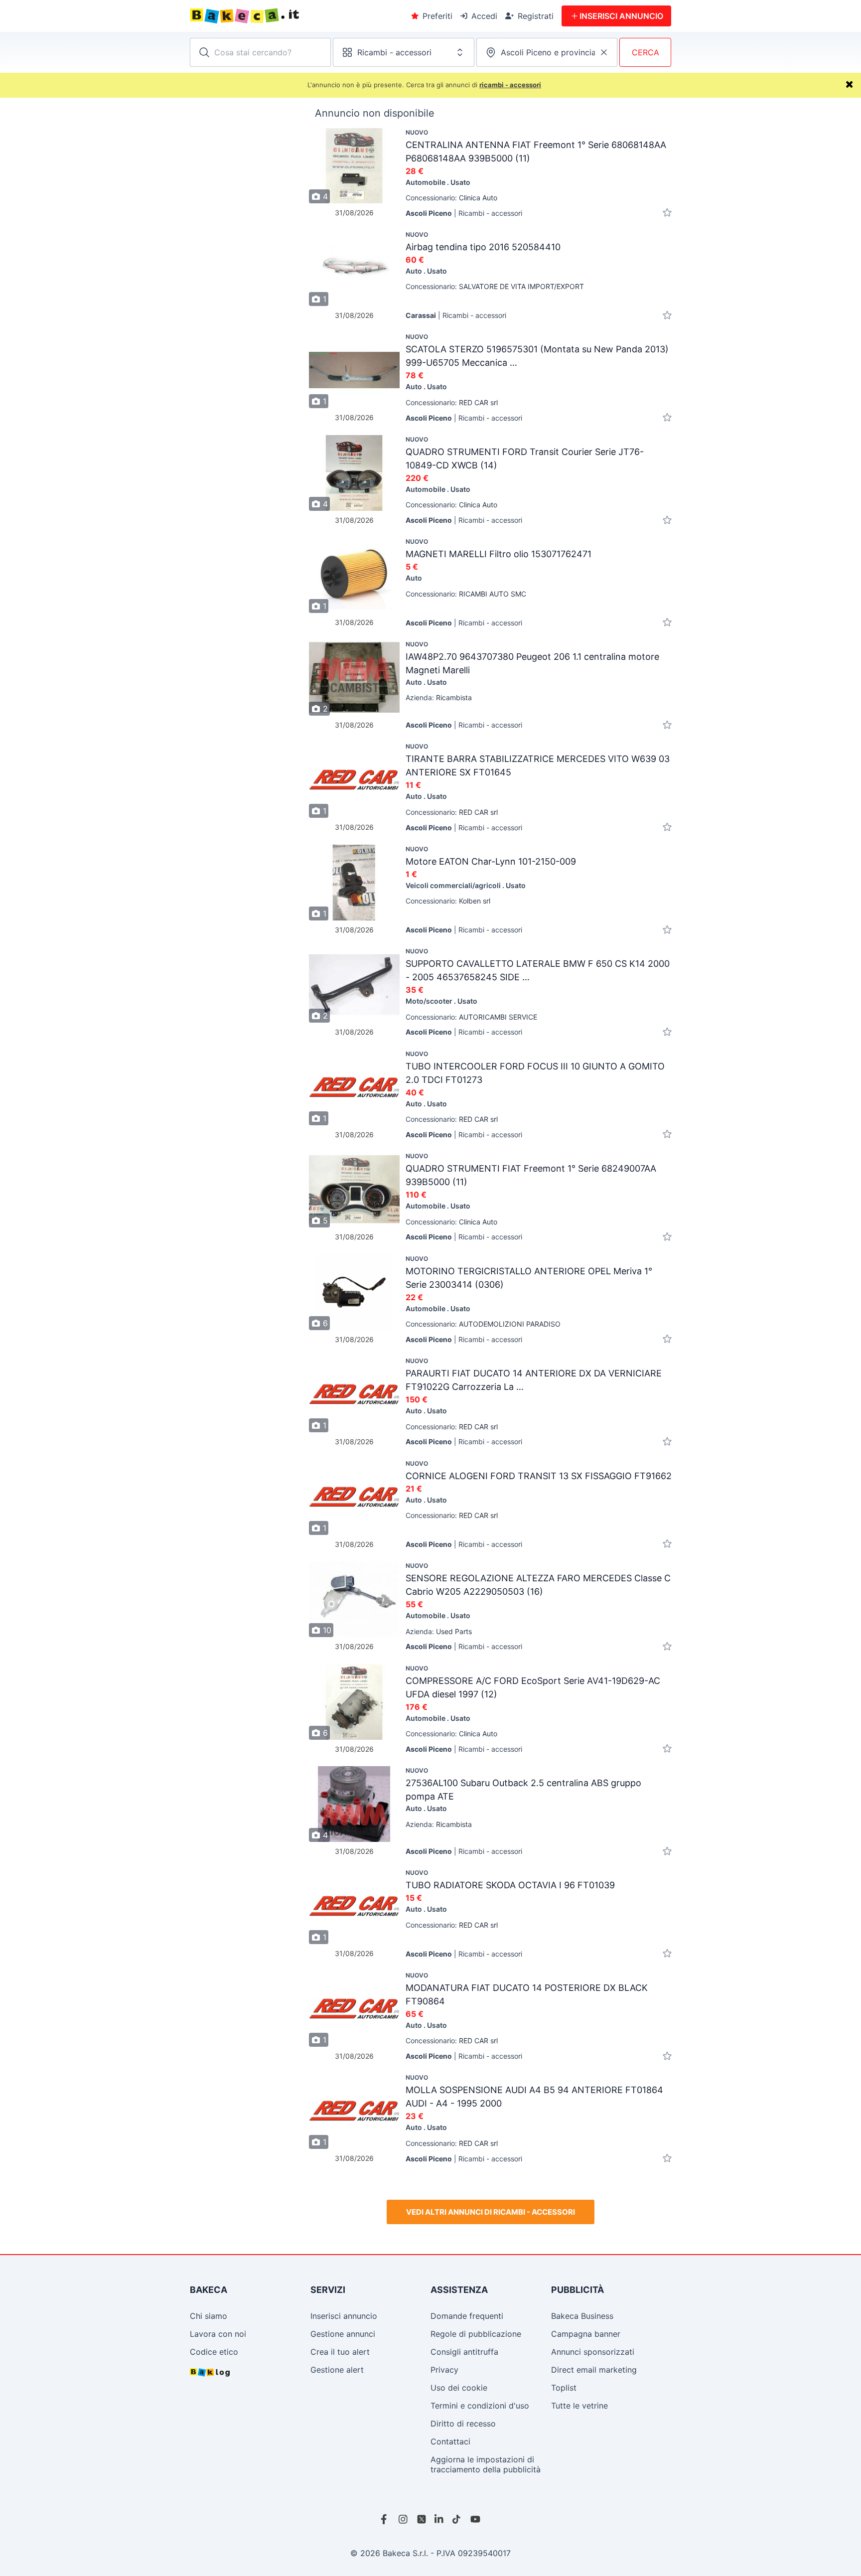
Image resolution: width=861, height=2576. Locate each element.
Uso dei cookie (459, 2388)
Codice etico (214, 2352)
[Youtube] (475, 2519)
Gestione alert (337, 2370)
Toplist (564, 2388)
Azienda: (439, 697)
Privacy (444, 2370)
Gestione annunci (343, 2334)
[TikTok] (457, 2519)
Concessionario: (451, 198)
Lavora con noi (218, 2334)
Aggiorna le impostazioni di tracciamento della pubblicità (486, 2464)
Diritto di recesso (463, 2424)
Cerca (646, 52)
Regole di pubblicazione (476, 2334)
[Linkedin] (439, 2519)
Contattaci (450, 2441)
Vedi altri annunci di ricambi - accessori (491, 2212)
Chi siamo (209, 2316)
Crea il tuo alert (340, 2352)
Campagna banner (586, 2334)
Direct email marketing (594, 2370)
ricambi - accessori (510, 85)
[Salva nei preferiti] (667, 213)
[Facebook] (386, 2519)
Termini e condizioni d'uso (480, 2406)
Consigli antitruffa (464, 2352)
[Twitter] (422, 2519)
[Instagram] (404, 2519)
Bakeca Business (582, 2316)
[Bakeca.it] (281, 16)
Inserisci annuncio (344, 2316)
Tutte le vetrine (579, 2406)
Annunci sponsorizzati (593, 2352)
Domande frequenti (467, 2316)
